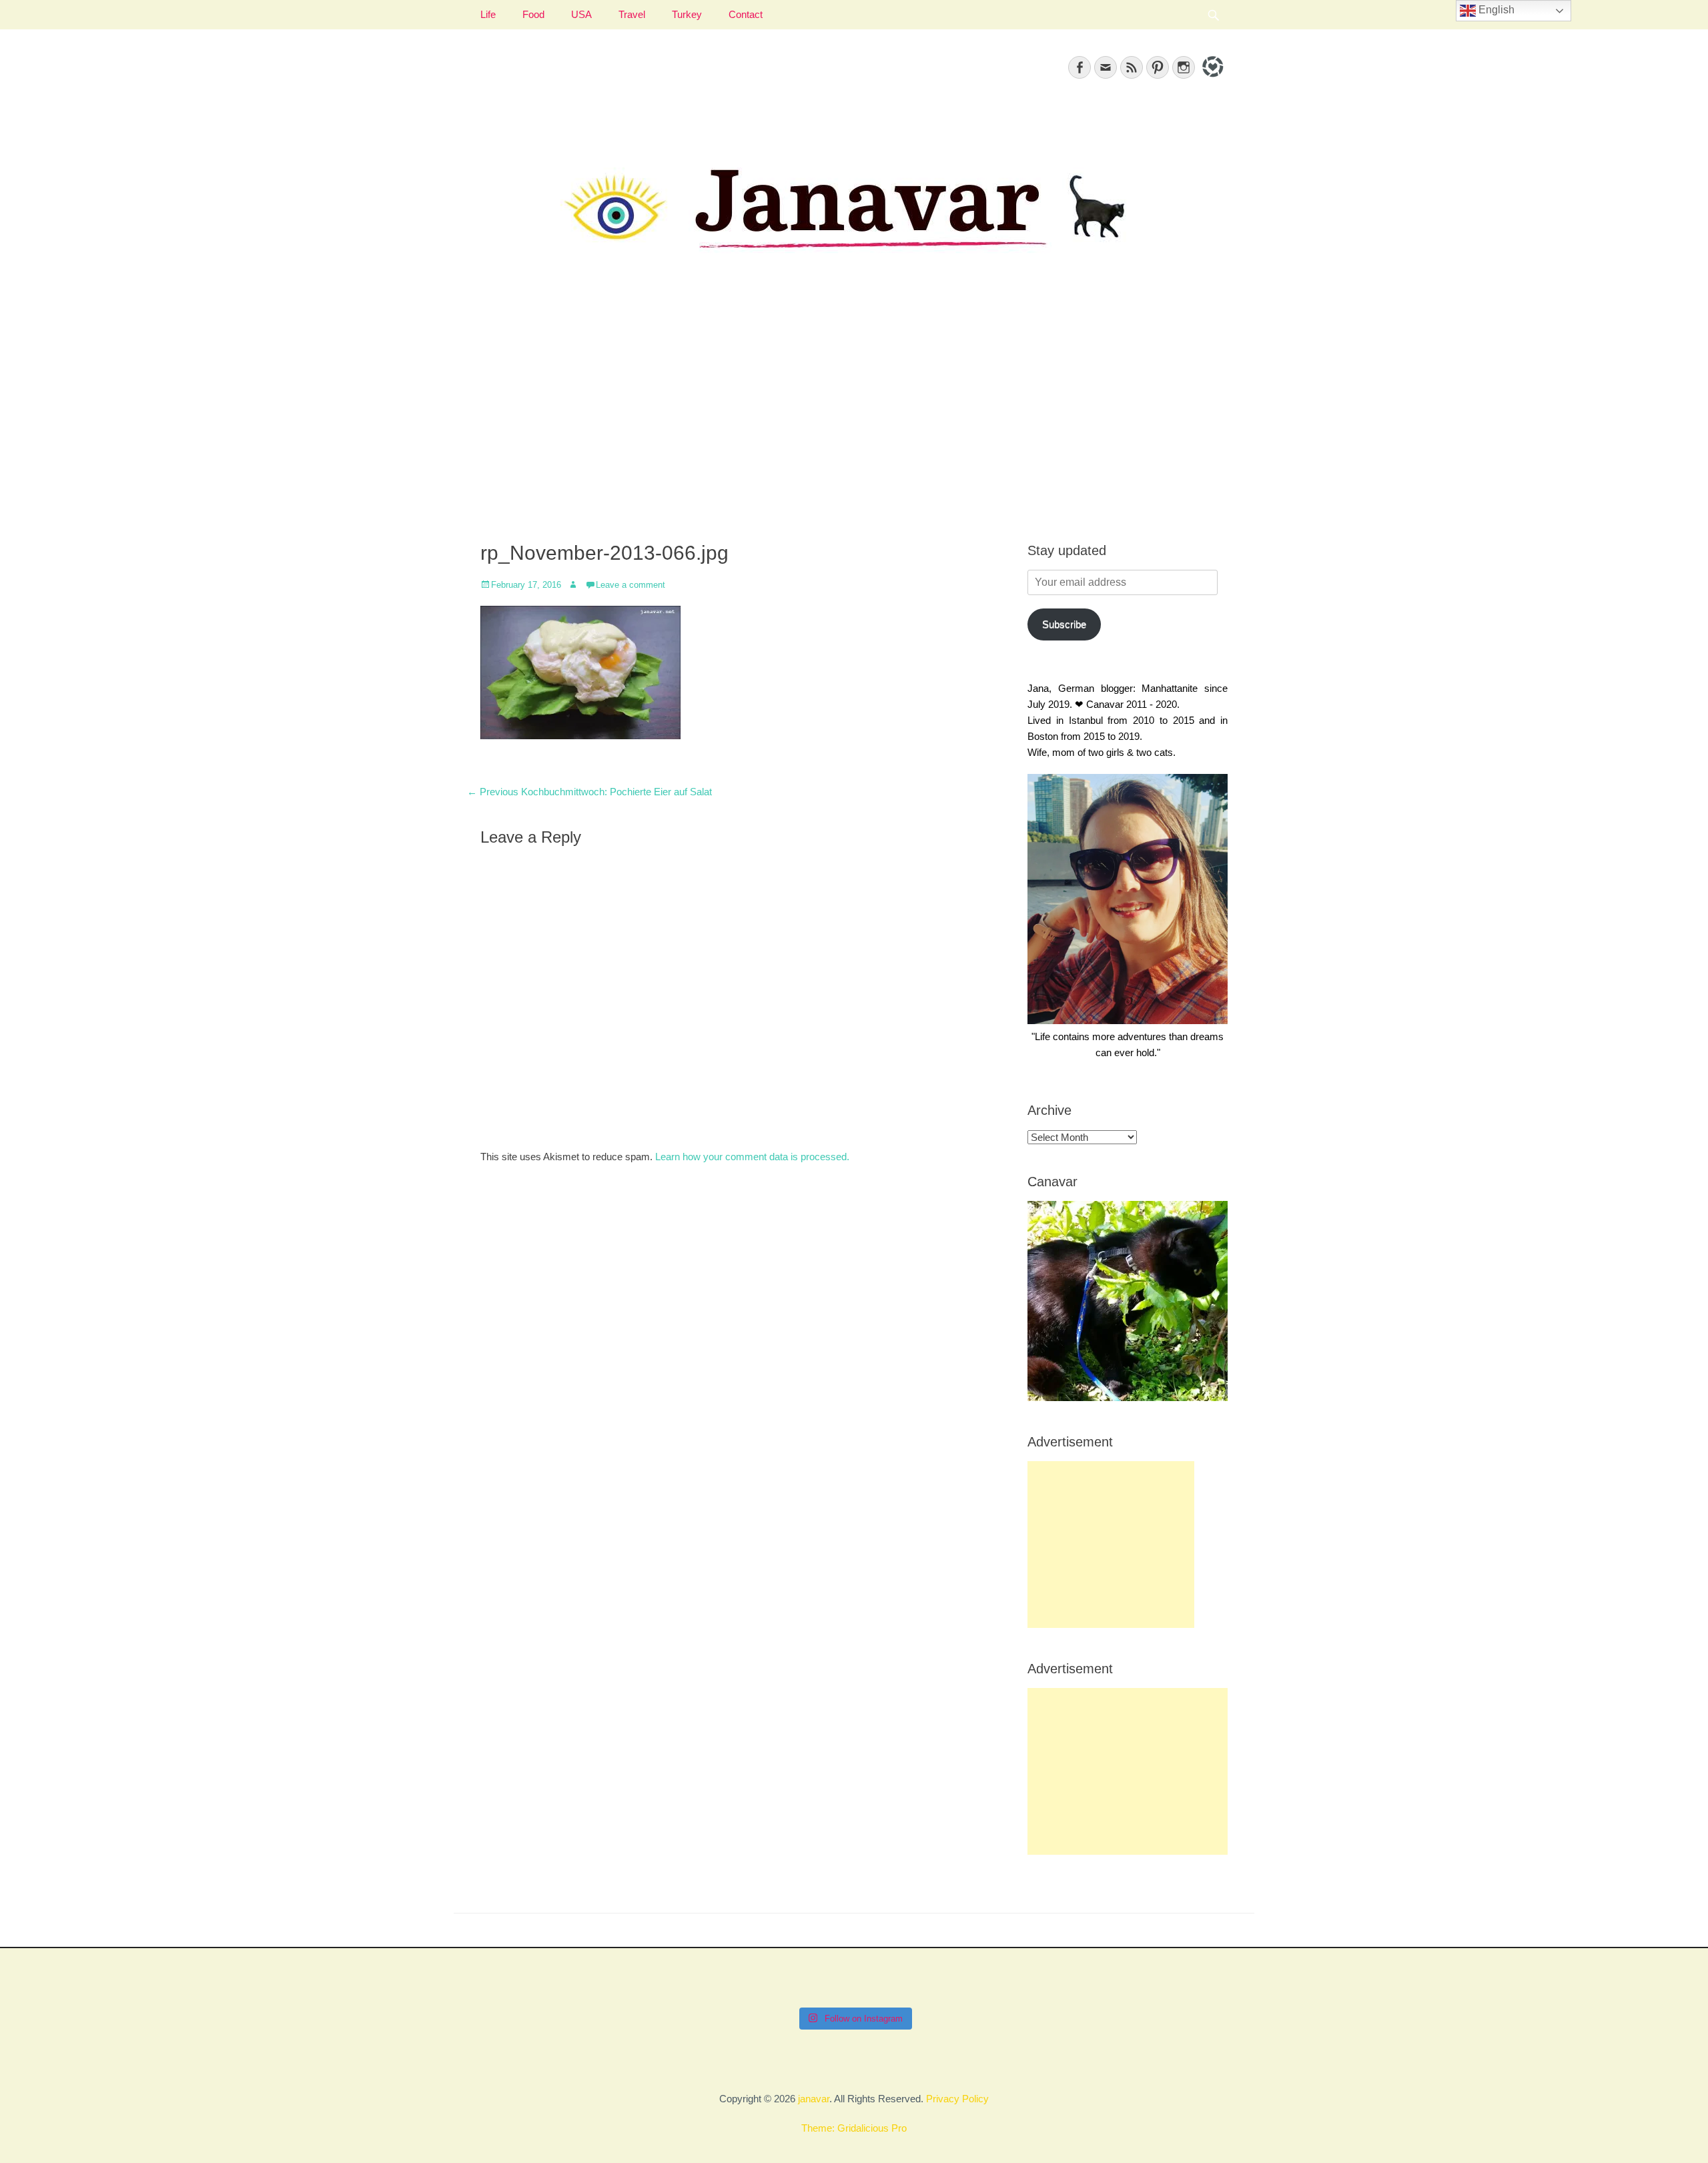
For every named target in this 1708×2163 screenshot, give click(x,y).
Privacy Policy (957, 2099)
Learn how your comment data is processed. (752, 1157)
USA (581, 14)
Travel (632, 14)
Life (488, 14)
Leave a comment (630, 585)
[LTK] (1211, 79)
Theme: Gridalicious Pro (854, 2128)
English (1495, 10)
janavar (814, 2099)
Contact (746, 14)
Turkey (687, 14)
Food (533, 14)
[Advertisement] (854, 414)
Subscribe (1064, 624)
